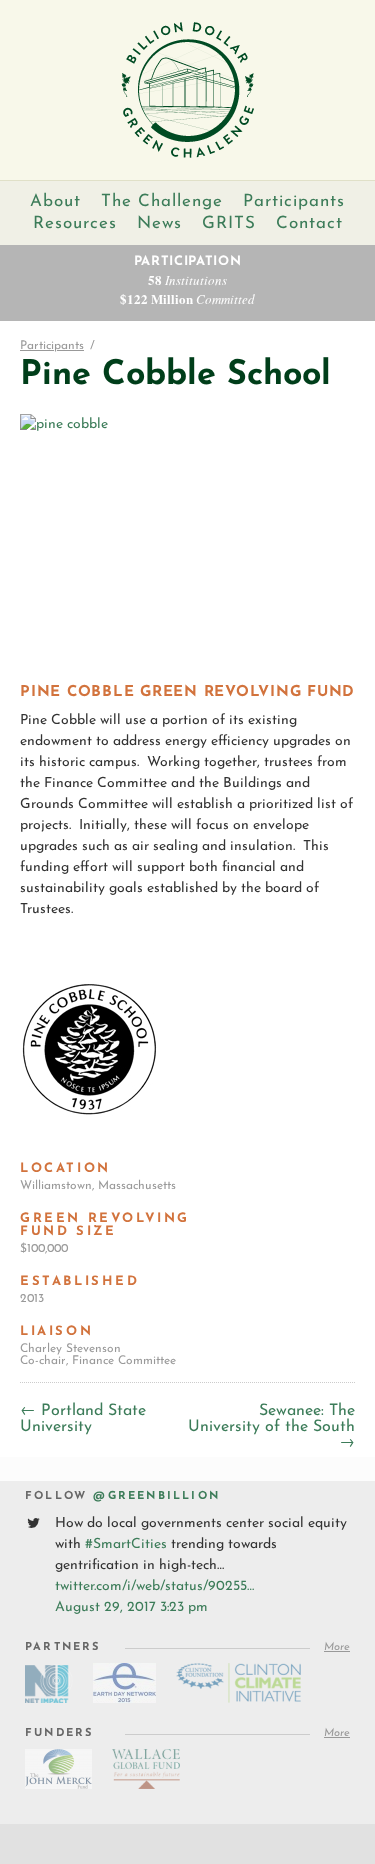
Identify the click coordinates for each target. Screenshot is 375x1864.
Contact (309, 223)
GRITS (229, 223)
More (337, 1647)
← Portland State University (83, 1419)
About (55, 201)
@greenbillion (156, 1496)
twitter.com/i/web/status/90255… (154, 1586)
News (159, 223)
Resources (75, 223)
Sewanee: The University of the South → (271, 1427)
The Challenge (162, 201)
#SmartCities (126, 1544)
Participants (294, 201)
